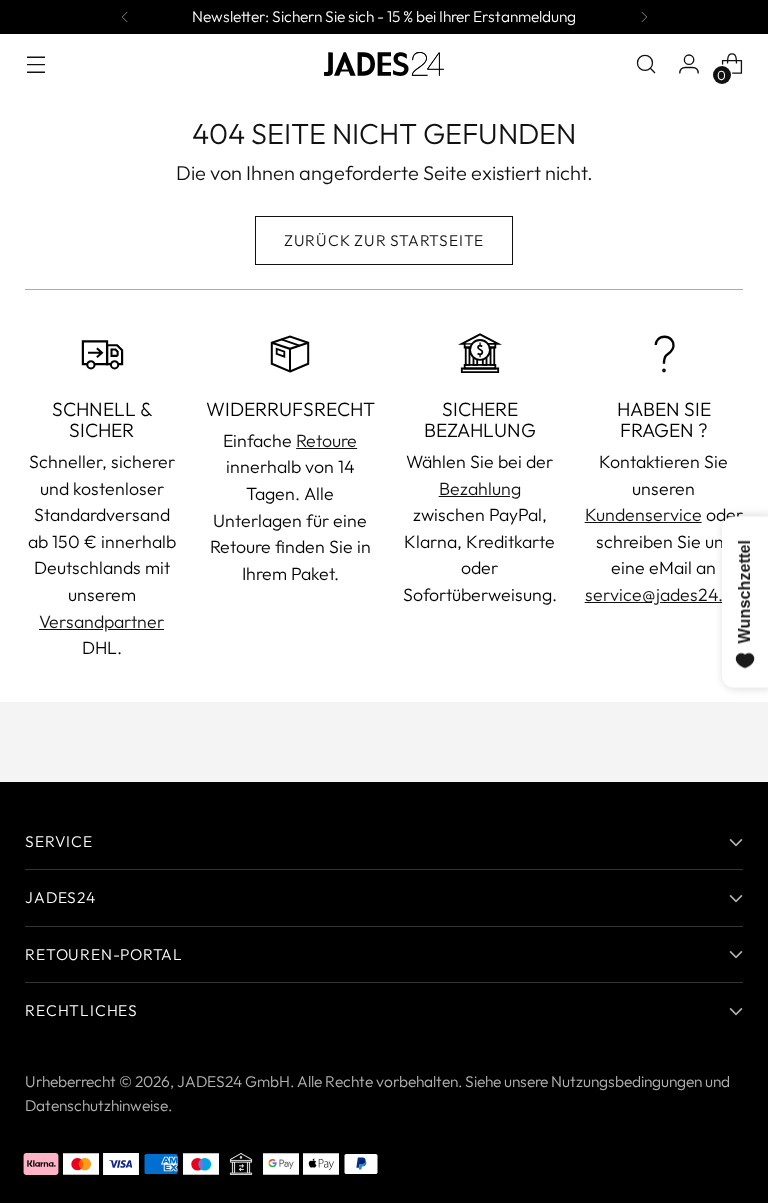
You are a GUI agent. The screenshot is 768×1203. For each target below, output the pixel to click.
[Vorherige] (125, 17)
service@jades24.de (664, 594)
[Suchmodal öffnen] (646, 64)
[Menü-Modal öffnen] (35, 64)
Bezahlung (480, 488)
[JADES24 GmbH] (384, 64)
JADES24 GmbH (233, 1081)
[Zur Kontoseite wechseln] (689, 64)
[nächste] (644, 17)
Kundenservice (643, 514)
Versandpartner (101, 621)
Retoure (326, 440)
